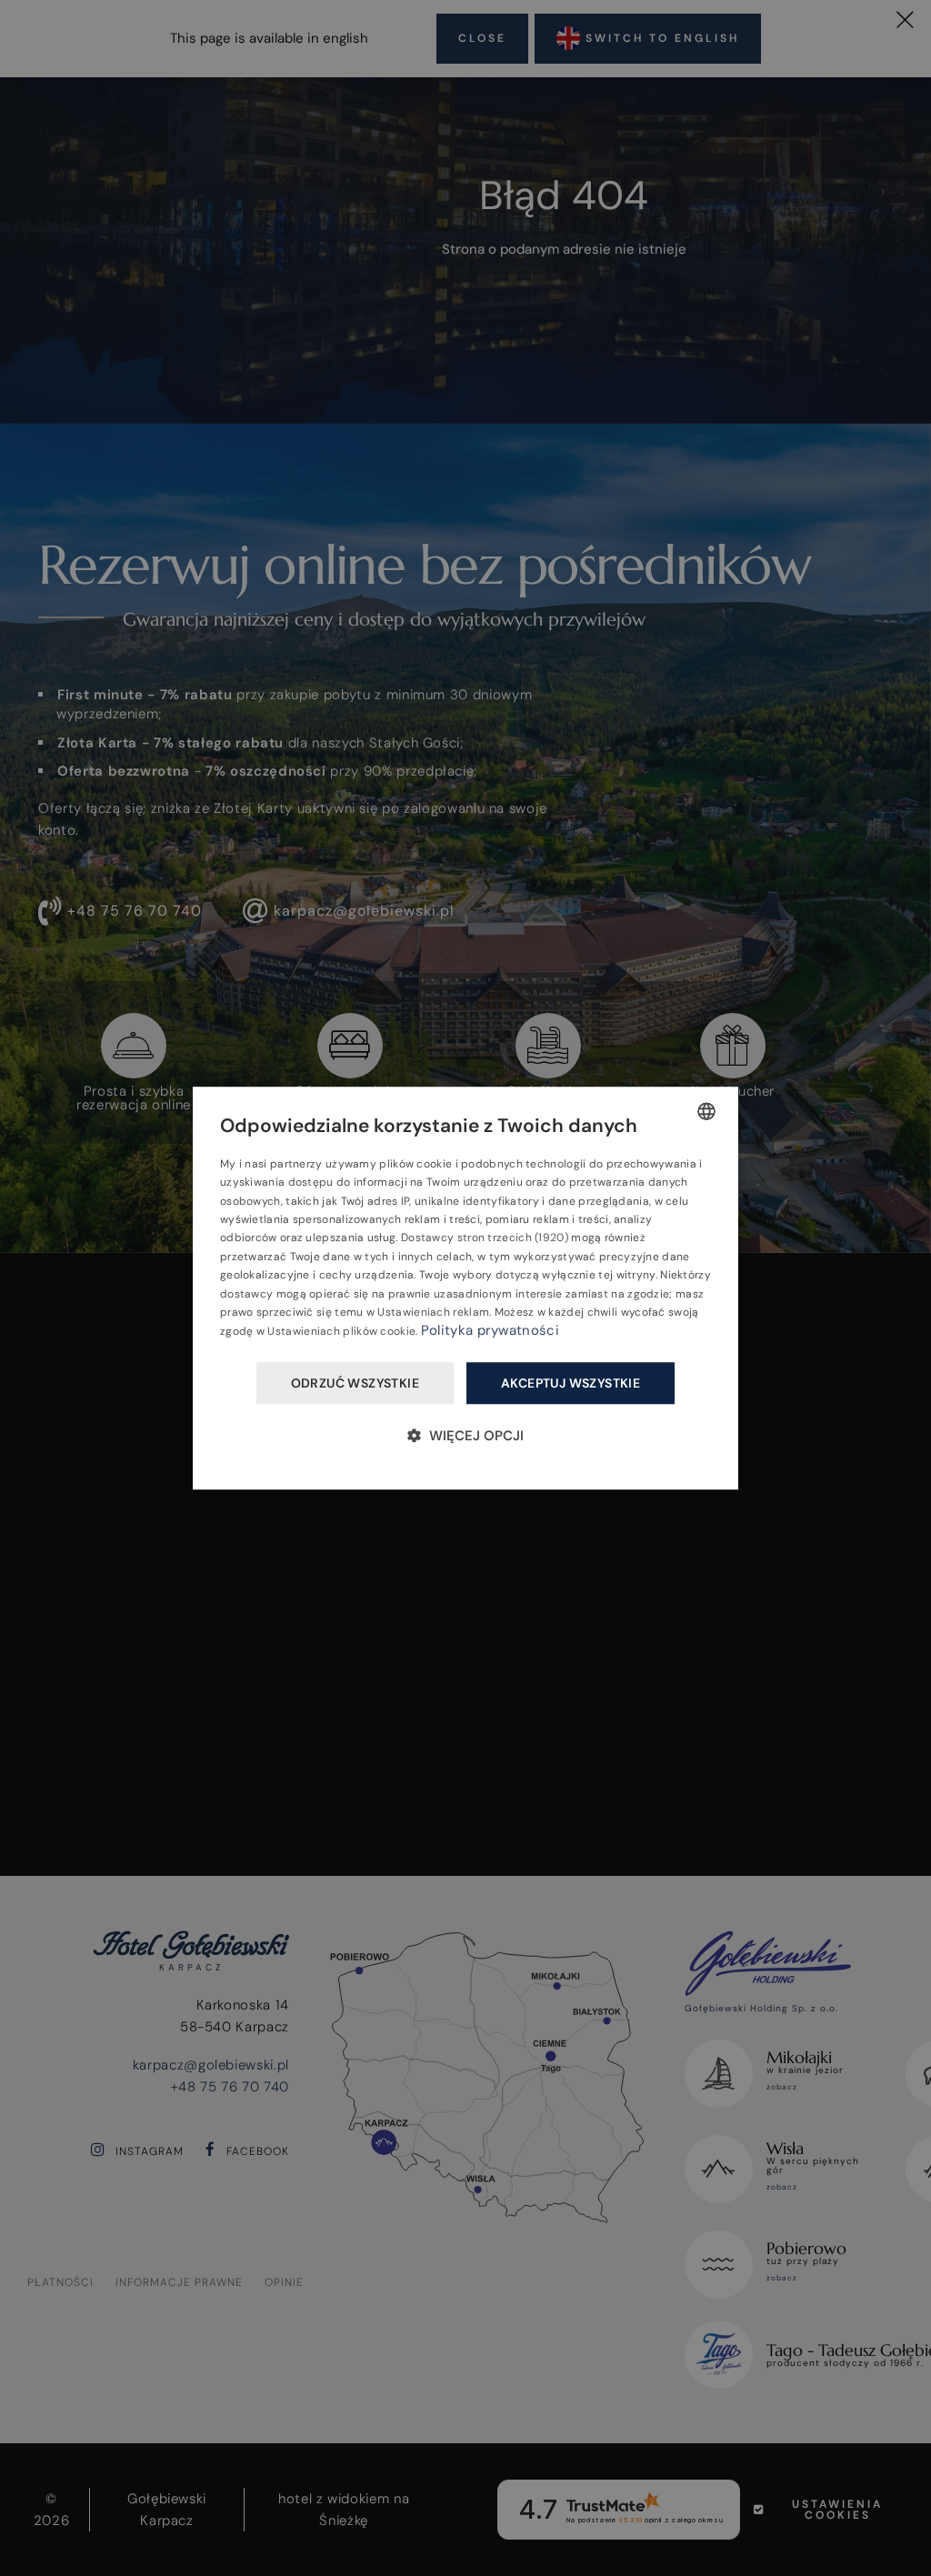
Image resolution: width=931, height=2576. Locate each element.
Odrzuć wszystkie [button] (355, 1383)
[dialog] (465, 1288)
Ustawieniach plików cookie (341, 1332)
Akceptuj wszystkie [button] (571, 1383)
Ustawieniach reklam (433, 1312)
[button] (465, 1435)
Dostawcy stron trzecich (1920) (485, 1238)
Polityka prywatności (490, 1331)
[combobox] (706, 1111)
